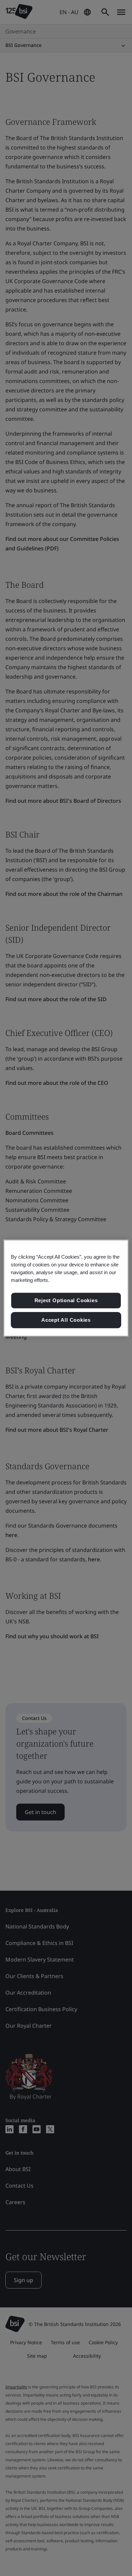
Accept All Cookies (66, 1320)
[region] (66, 1288)
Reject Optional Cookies (66, 1301)
